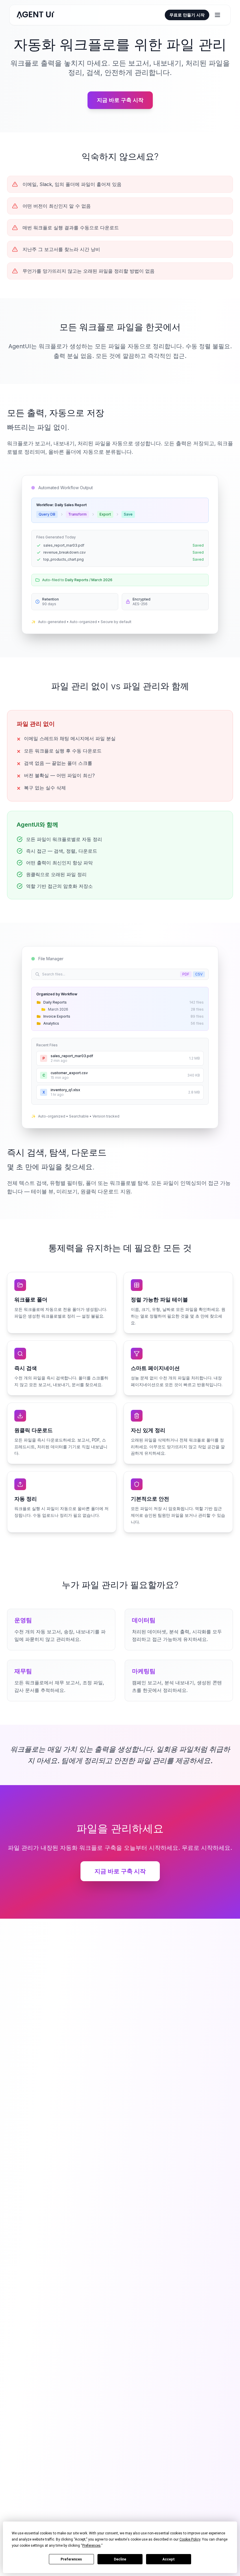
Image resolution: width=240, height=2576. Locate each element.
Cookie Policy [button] (190, 2539)
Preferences (71, 2559)
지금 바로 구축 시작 (120, 100)
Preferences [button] (91, 2546)
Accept (169, 2559)
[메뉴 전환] (217, 15)
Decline (120, 2559)
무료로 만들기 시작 (187, 15)
